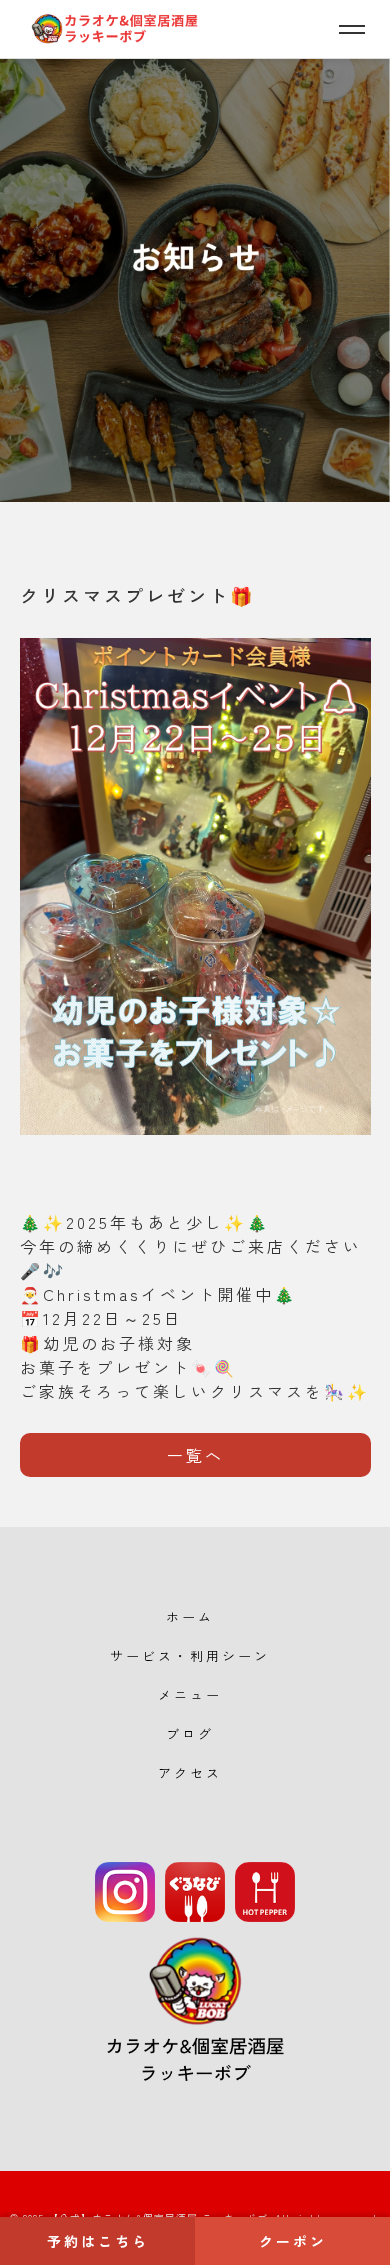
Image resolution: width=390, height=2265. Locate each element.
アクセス (190, 1772)
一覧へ (195, 1455)
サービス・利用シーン (190, 1655)
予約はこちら (98, 2241)
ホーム (190, 1616)
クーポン (293, 2241)
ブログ (190, 1733)
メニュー (190, 1694)
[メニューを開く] (352, 29)
